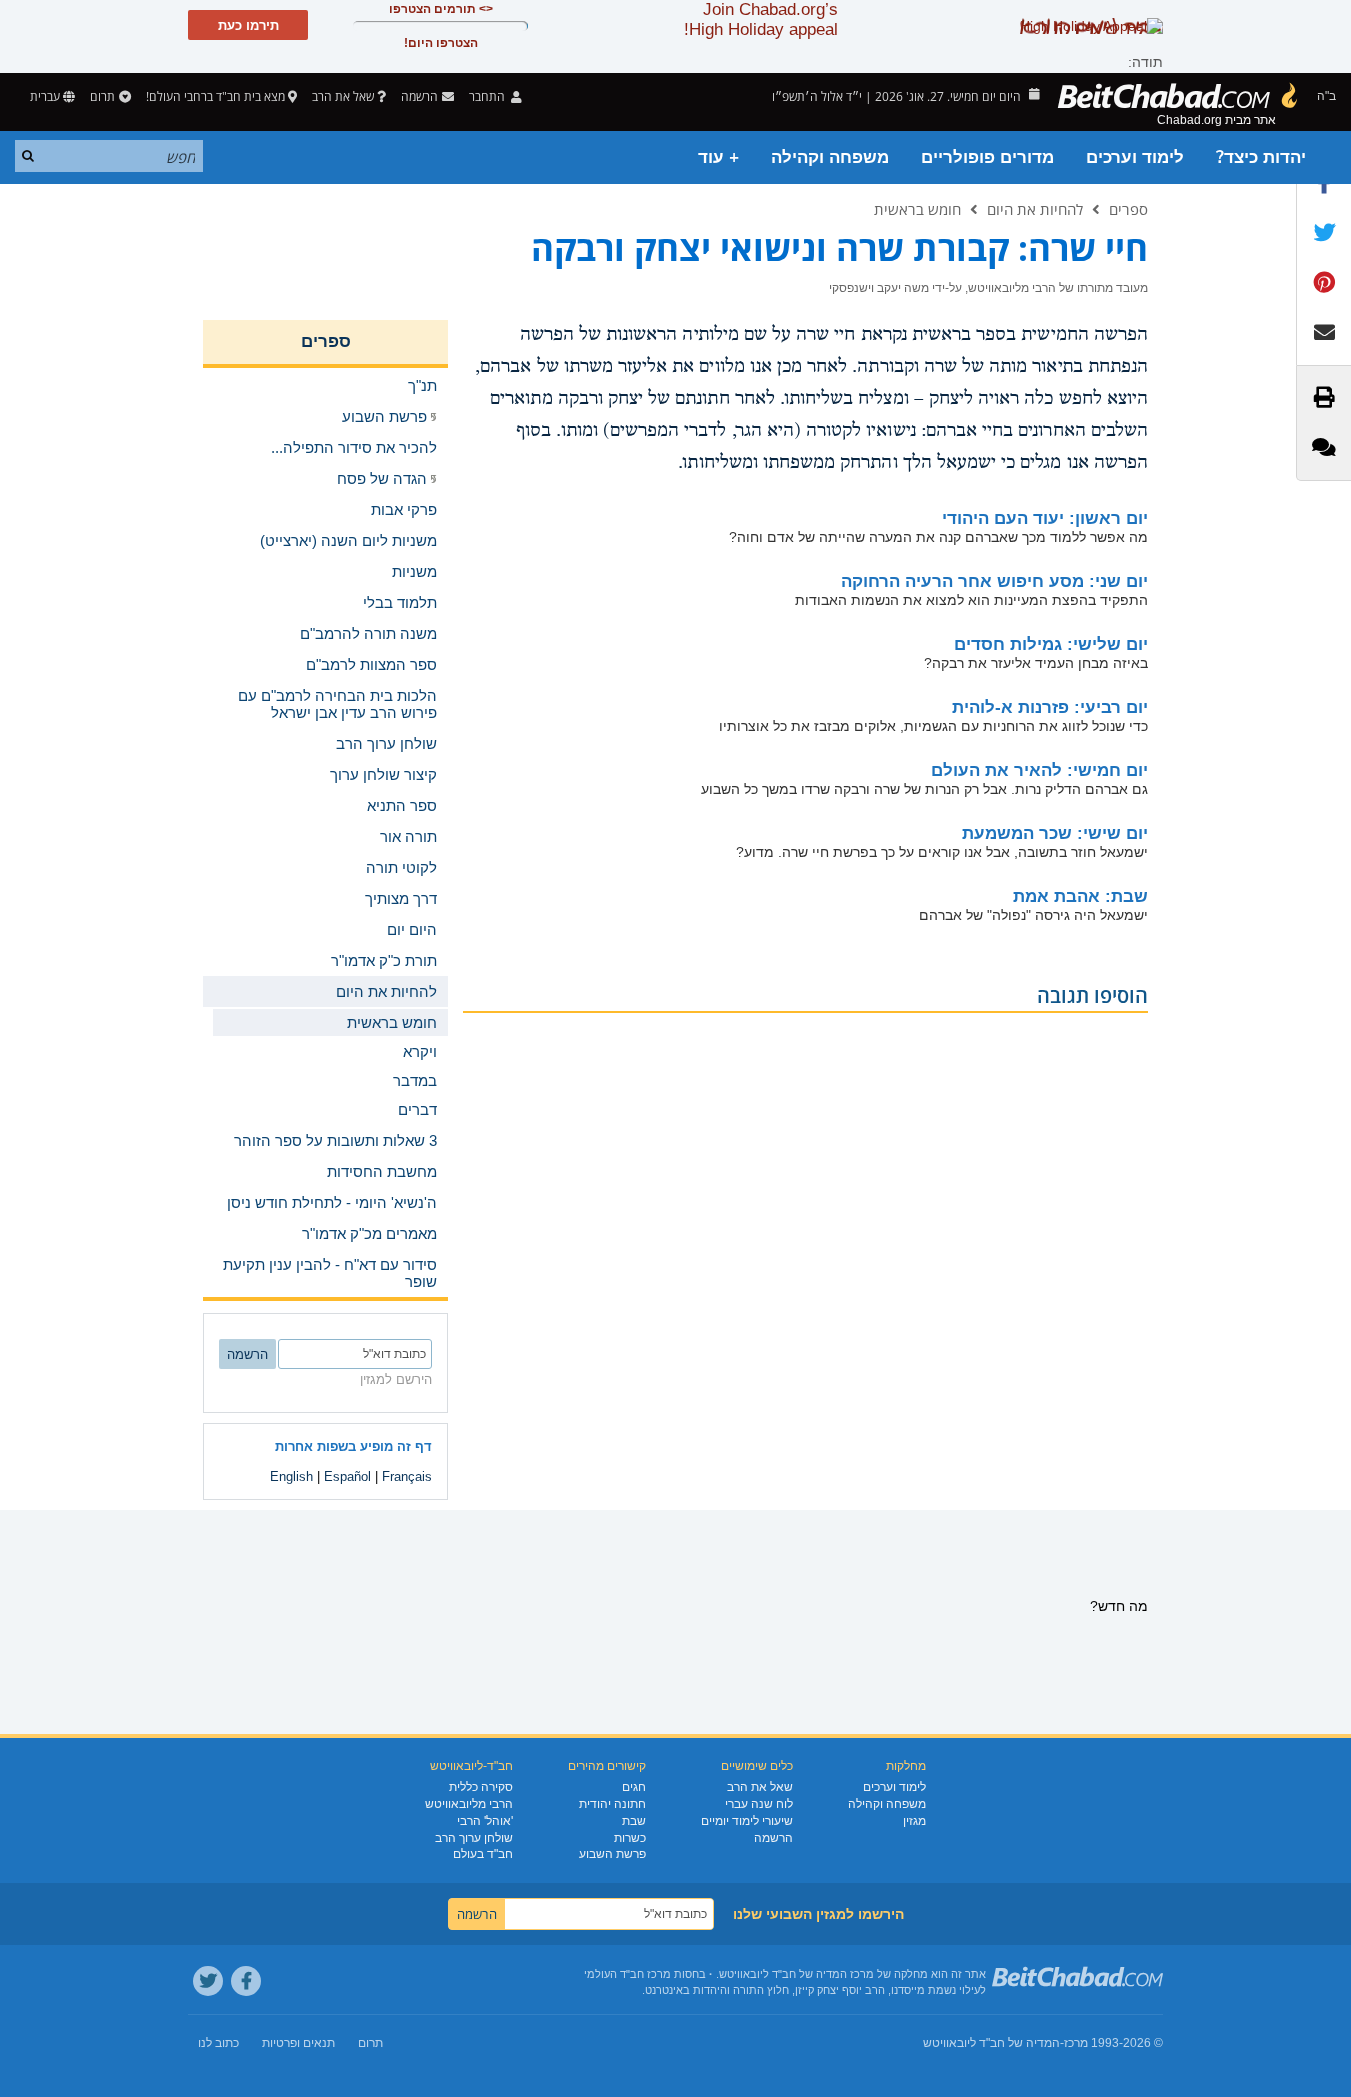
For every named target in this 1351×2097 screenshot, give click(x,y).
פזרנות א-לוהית (1050, 707)
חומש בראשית (917, 209)
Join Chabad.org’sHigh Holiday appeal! (761, 19)
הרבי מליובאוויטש (469, 1804)
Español (347, 1476)
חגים (634, 1787)
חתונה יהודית (612, 1804)
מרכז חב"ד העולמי (627, 1974)
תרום (102, 96)
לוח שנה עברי (759, 1804)
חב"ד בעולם (483, 1854)
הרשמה (773, 1838)
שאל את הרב (343, 96)
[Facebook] (246, 1981)
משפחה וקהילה (830, 157)
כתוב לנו (218, 2043)
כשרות (630, 1838)
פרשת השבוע (612, 1854)
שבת (634, 1821)
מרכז (1076, 2043)
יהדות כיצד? (1261, 157)
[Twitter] (208, 1981)
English (291, 1476)
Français (407, 1476)
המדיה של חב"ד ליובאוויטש (991, 2043)
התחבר (488, 96)
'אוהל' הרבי (485, 1821)
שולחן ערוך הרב (474, 1838)
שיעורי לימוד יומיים (747, 1821)
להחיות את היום (1035, 209)
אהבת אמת (1080, 896)
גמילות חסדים (1051, 644)
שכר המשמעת (1055, 833)
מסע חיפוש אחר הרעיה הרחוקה (994, 581)
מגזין (914, 1821)
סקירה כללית (481, 1787)
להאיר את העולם (1039, 770)
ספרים (1128, 209)
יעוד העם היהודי (1045, 518)
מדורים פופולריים (987, 157)
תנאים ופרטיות (298, 2043)
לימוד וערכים (1135, 157)
